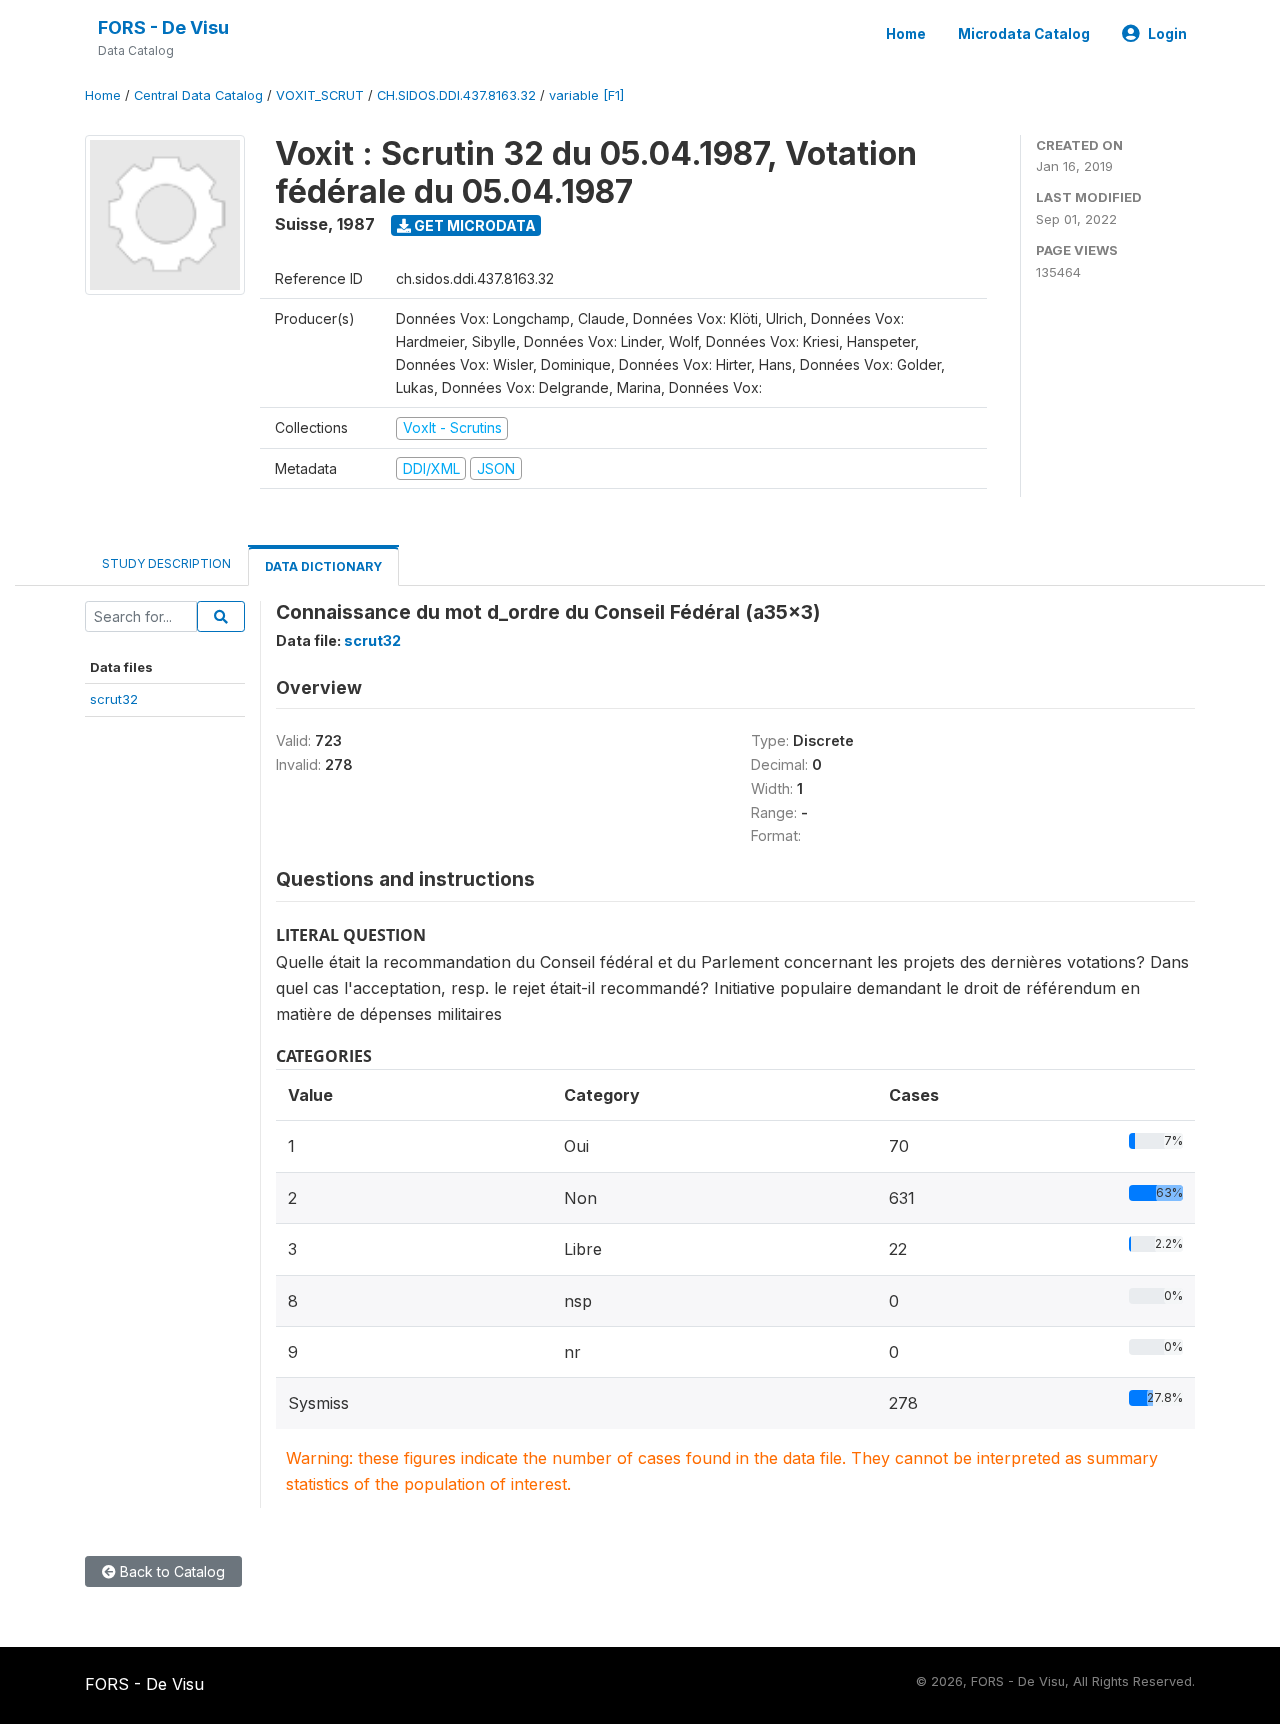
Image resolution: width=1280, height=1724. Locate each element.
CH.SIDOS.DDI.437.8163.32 (456, 95)
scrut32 (114, 699)
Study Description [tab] (166, 563)
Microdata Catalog (1024, 34)
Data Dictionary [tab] (323, 566)
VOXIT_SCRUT (320, 95)
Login (1167, 34)
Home (906, 34)
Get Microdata (473, 225)
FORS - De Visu (163, 27)
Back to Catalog (170, 1571)
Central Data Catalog (198, 95)
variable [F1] (586, 95)
